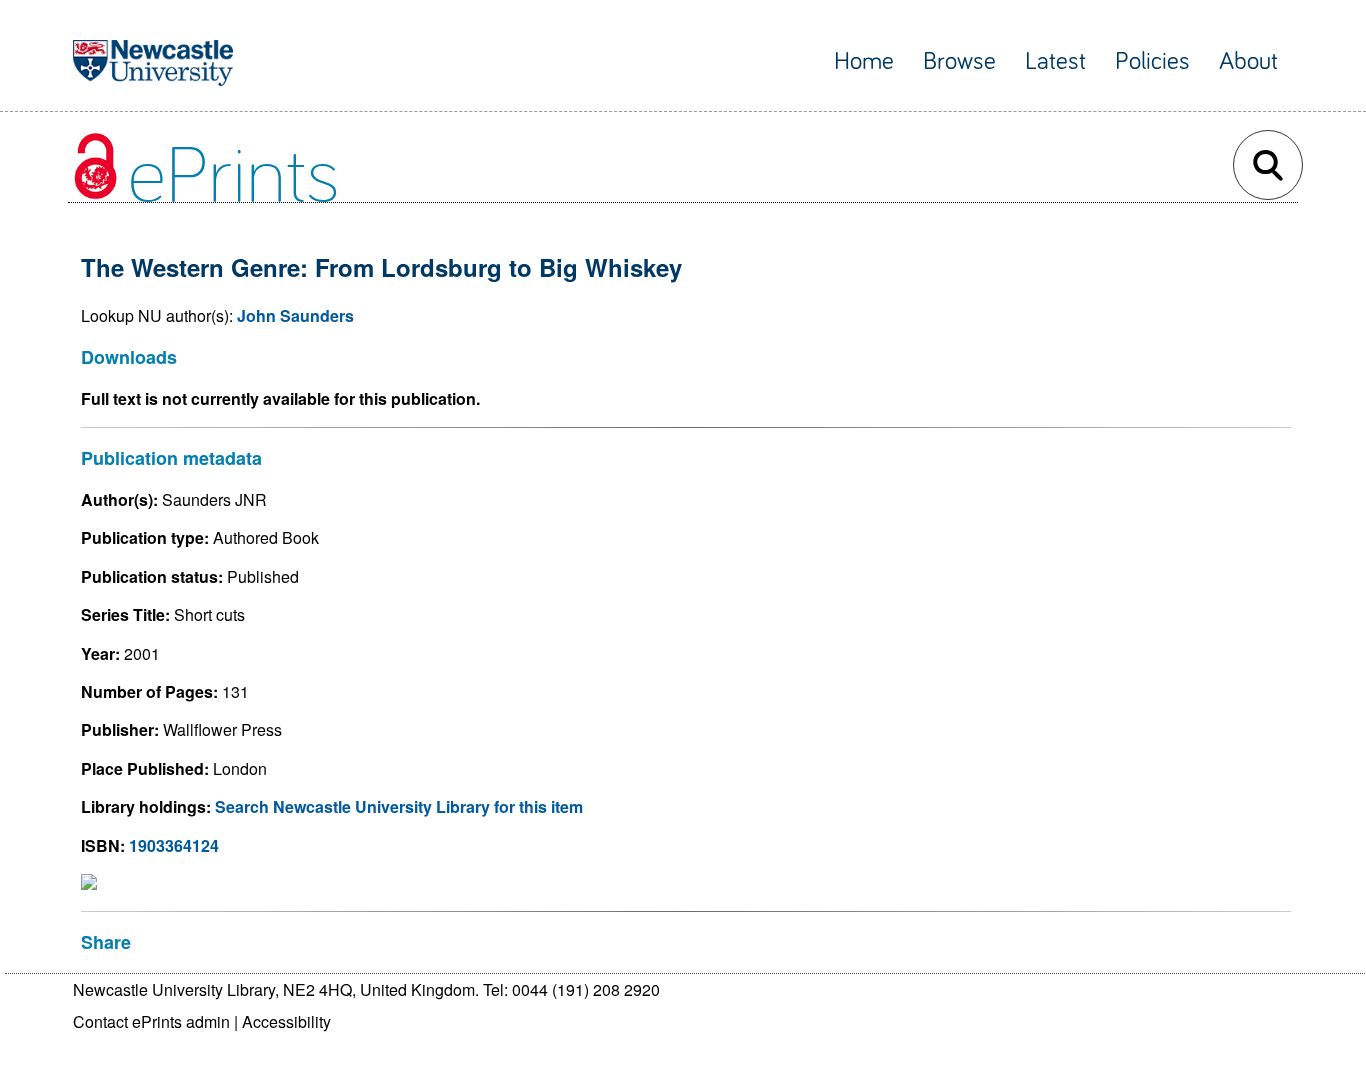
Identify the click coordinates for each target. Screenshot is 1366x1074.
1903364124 (174, 845)
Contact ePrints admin (151, 1021)
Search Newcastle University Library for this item (399, 806)
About (1248, 61)
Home (864, 61)
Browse (959, 61)
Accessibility (286, 1021)
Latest (1055, 61)
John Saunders (295, 315)
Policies (1152, 61)
